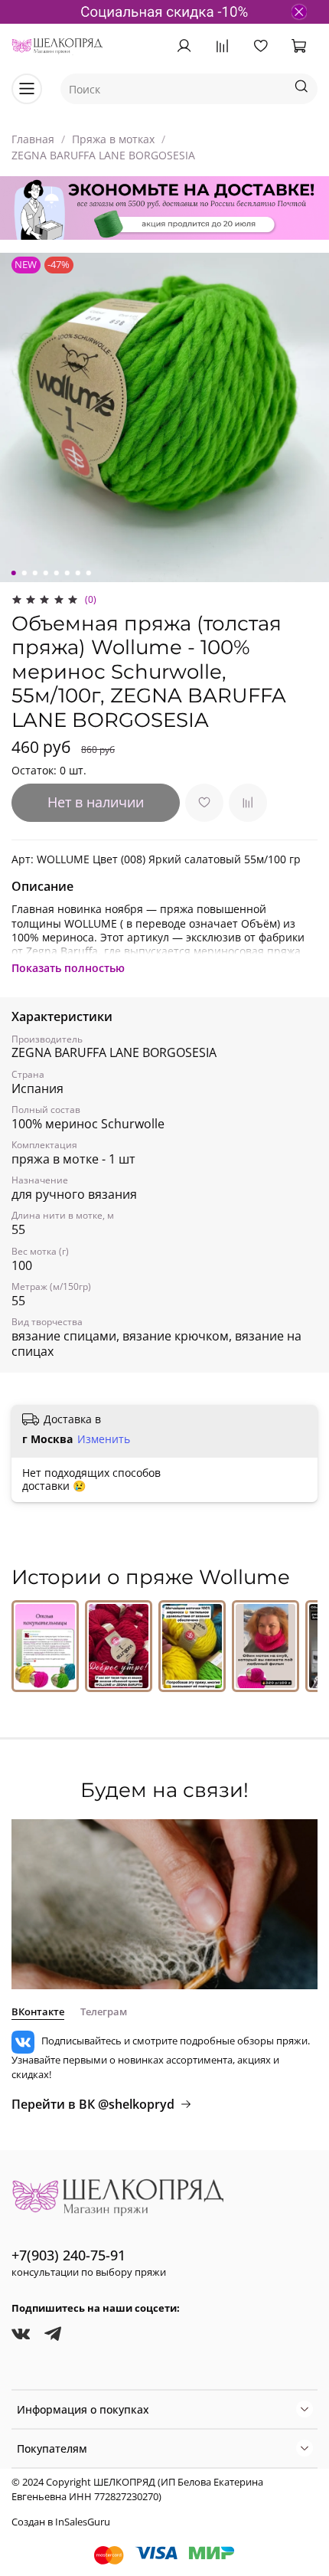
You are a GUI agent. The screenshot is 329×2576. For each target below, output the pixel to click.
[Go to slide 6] (67, 573)
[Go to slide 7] (78, 573)
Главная (33, 139)
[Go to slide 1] (14, 573)
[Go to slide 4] (46, 573)
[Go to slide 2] (24, 573)
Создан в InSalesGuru (61, 2522)
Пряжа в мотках (113, 139)
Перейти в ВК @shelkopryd (93, 2104)
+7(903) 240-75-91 (68, 2255)
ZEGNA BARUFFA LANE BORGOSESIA (103, 155)
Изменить (104, 1439)
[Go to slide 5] (57, 573)
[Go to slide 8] (89, 573)
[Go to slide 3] (35, 573)
